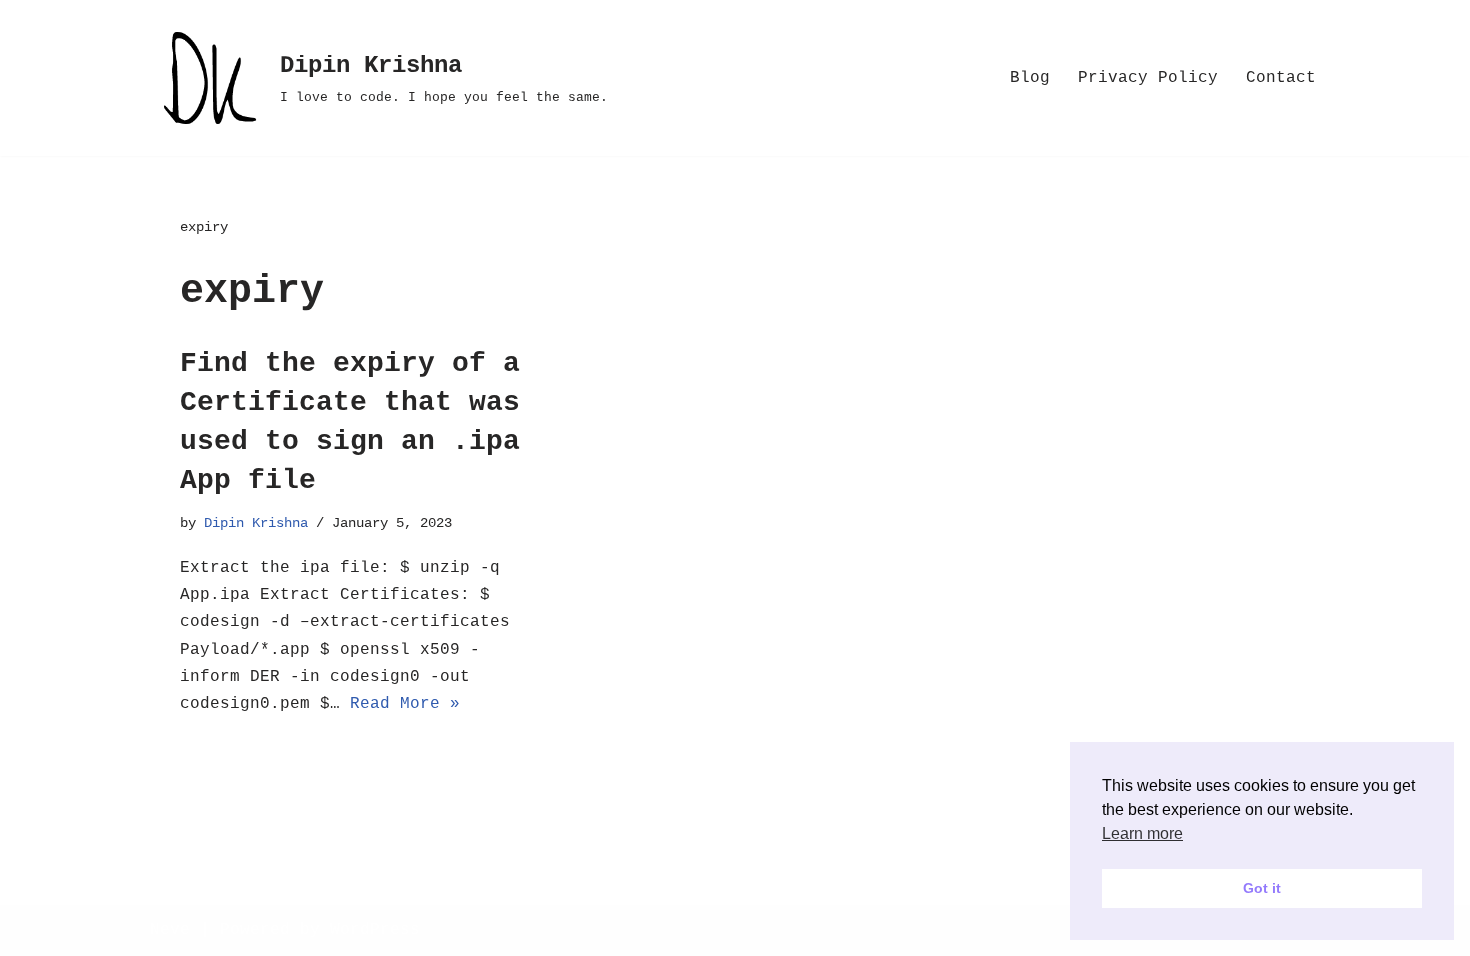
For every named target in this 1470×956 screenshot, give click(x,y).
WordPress (375, 930)
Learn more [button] (1142, 833)
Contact (1281, 78)
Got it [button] (1262, 888)
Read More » (405, 704)
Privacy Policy (1148, 78)
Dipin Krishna (256, 523)
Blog (1030, 78)
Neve (170, 930)
